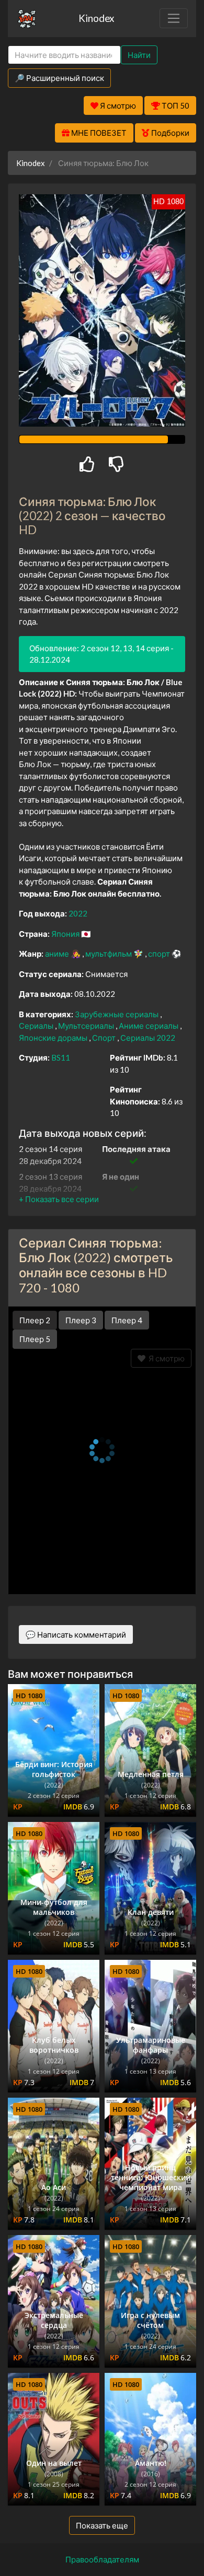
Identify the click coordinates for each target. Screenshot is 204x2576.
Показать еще (102, 2525)
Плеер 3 (81, 1320)
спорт (160, 954)
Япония (66, 934)
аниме (58, 954)
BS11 (61, 1057)
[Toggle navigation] (174, 18)
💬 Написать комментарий (76, 1634)
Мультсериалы (87, 1026)
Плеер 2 (35, 1320)
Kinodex (96, 18)
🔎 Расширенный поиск (59, 78)
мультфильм (109, 954)
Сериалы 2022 (148, 1038)
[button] (59, 1199)
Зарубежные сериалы (117, 1014)
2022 (78, 913)
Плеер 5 (35, 1339)
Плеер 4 (127, 1320)
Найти (139, 55)
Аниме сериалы (149, 1026)
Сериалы (37, 1026)
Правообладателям (102, 2559)
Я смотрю (165, 1358)
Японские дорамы (54, 1038)
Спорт (105, 1038)
